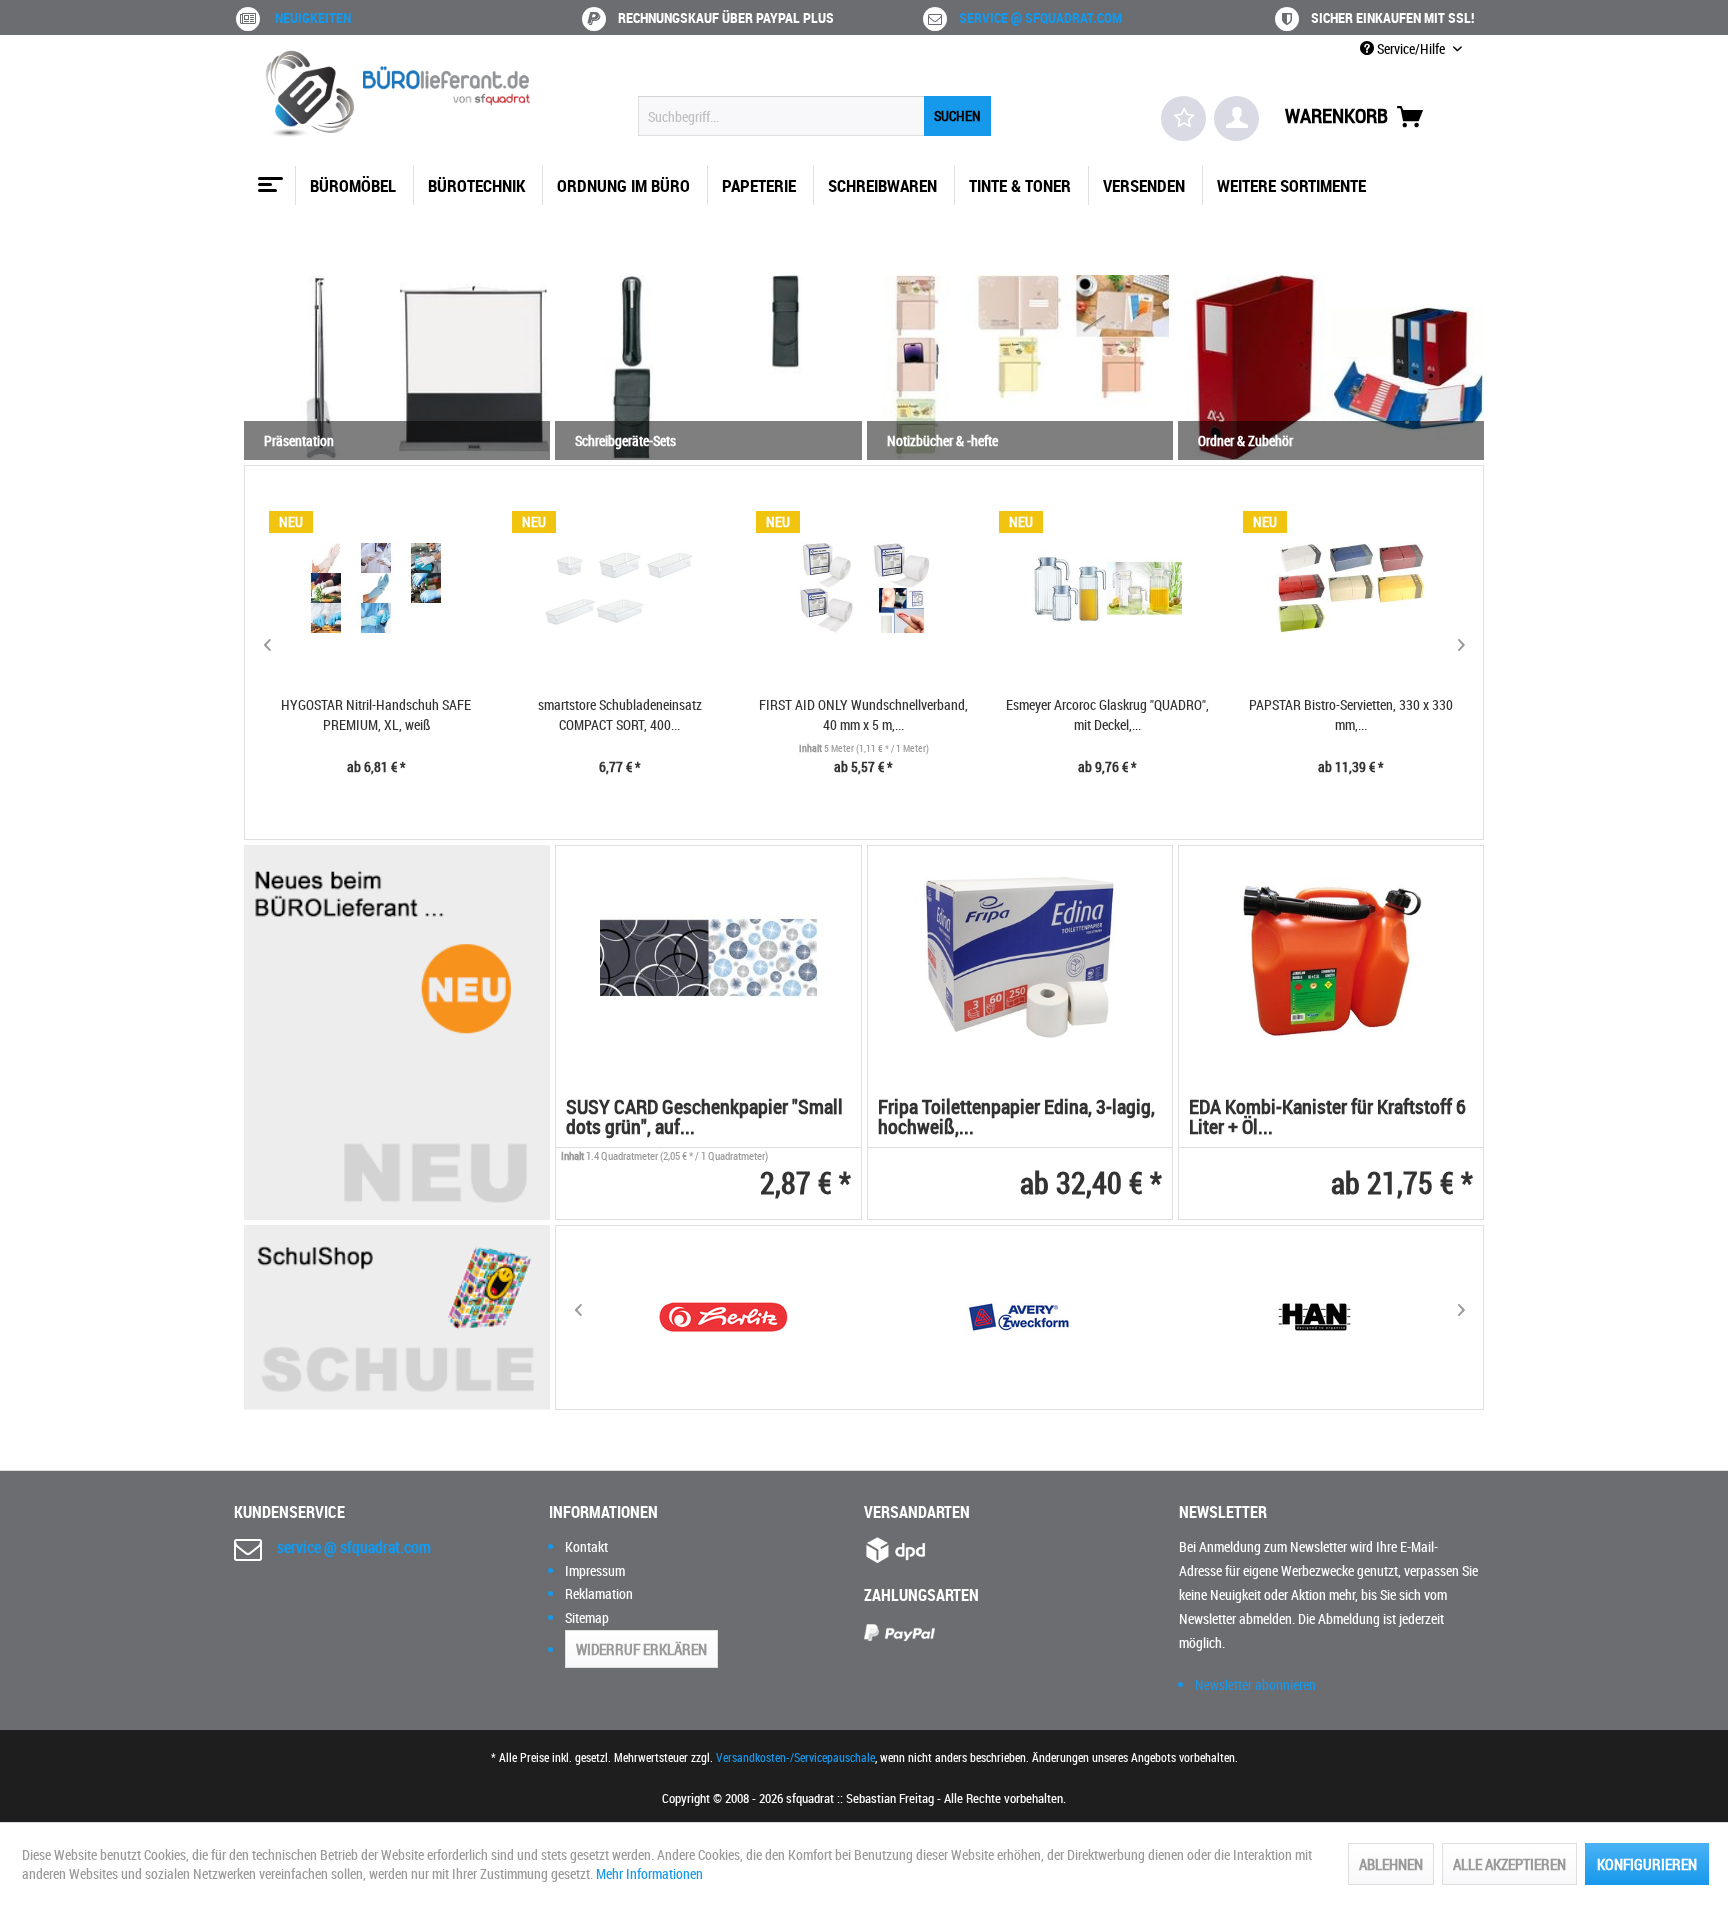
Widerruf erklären (641, 1649)
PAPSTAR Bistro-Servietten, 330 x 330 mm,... (1351, 714)
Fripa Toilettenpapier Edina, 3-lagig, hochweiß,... (1016, 1118)
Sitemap (587, 1617)
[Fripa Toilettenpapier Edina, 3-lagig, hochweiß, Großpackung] (1020, 958)
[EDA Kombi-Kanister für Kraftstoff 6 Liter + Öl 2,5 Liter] (1331, 958)
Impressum (595, 1570)
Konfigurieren (1647, 1864)
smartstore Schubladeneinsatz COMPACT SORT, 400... (620, 714)
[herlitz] (724, 1317)
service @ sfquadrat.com (1040, 17)
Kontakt (586, 1546)
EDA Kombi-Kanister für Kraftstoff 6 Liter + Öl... (1327, 1118)
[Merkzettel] (1183, 118)
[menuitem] (814, 116)
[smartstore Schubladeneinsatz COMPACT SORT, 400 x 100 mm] (620, 588)
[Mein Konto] (1236, 118)
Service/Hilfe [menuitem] (1411, 48)
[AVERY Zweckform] (1019, 1317)
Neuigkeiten (313, 17)
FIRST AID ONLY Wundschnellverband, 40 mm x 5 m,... (863, 714)
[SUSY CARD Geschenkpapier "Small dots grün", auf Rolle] (708, 958)
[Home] (268, 177)
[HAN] (1315, 1317)
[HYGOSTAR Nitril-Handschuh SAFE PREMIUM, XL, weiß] (377, 588)
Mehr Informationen (649, 1873)
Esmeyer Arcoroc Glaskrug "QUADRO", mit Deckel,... (1107, 714)
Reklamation (599, 1593)
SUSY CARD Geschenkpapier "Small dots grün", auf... (704, 1118)
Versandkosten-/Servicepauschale (795, 1757)
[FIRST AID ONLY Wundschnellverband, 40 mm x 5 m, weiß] (864, 588)
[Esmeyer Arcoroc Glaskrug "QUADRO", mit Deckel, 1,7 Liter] (1107, 588)
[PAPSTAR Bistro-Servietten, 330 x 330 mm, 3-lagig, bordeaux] (1351, 588)
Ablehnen (1391, 1864)
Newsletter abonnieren (1255, 1684)
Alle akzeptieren (1509, 1864)
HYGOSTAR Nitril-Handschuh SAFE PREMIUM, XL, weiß (376, 714)
